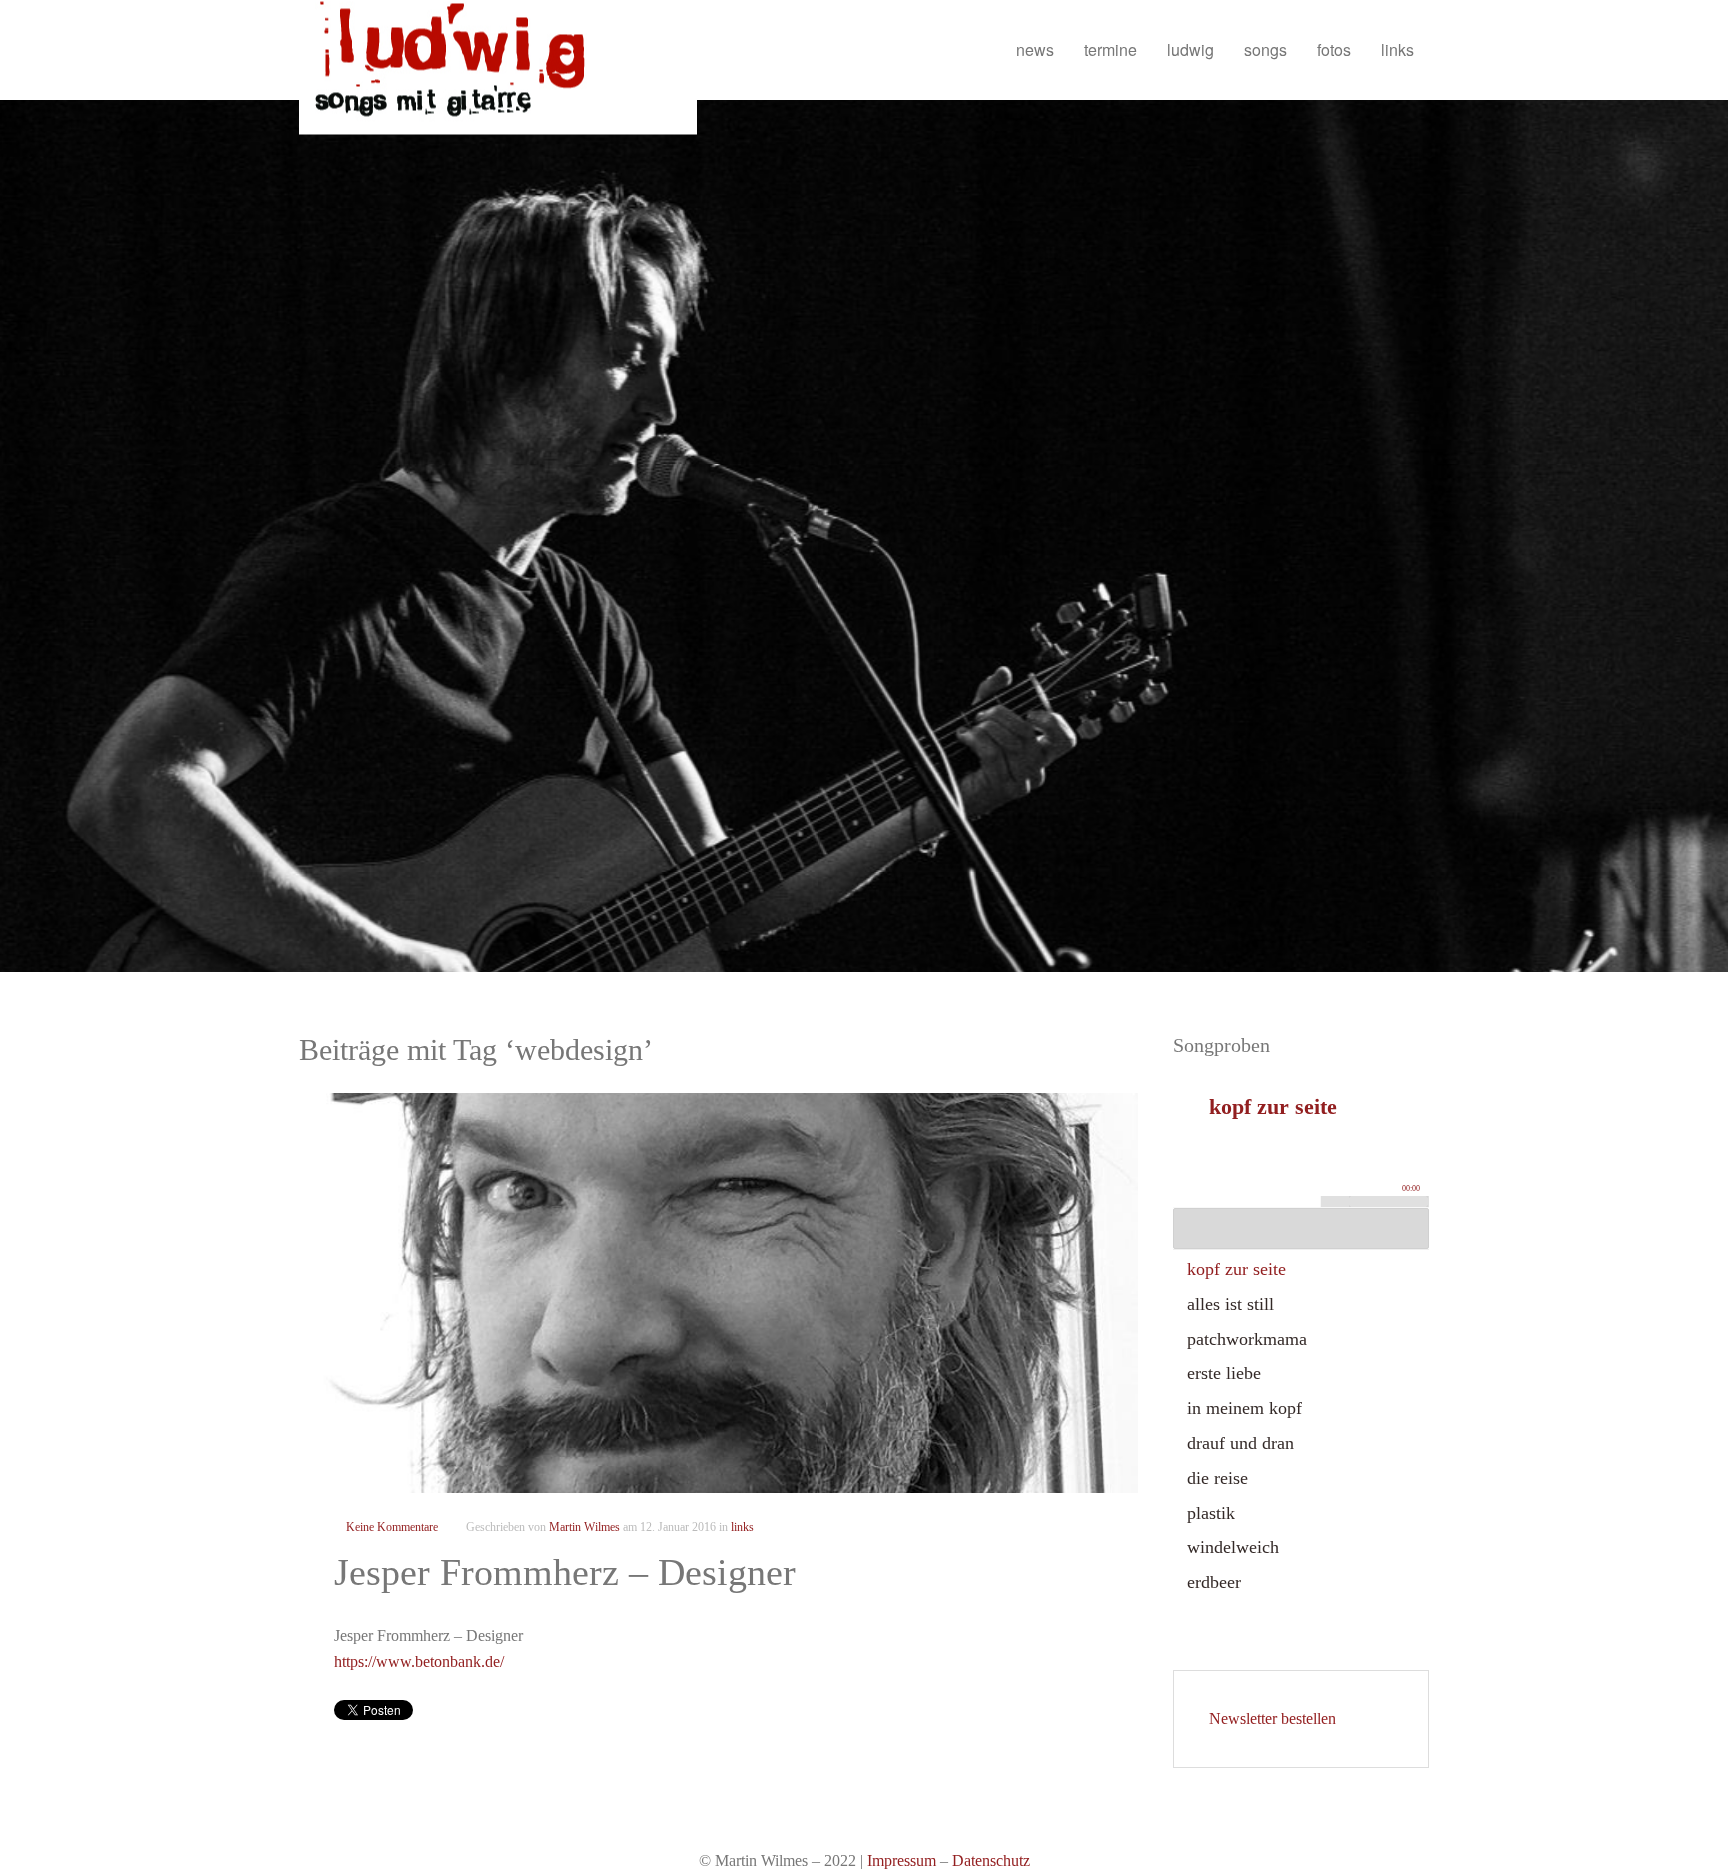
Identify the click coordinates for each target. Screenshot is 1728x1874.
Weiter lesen (718, 1292)
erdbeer (1214, 1582)
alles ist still (1230, 1304)
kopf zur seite (1236, 1269)
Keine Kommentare (392, 1527)
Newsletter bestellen (1272, 1718)
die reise (1217, 1478)
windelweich (1233, 1547)
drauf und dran (1240, 1443)
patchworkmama (1247, 1339)
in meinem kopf (1244, 1408)
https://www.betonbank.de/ (419, 1661)
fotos (1334, 49)
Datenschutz (991, 1860)
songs (1265, 49)
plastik (1211, 1513)
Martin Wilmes (584, 1527)
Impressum (901, 1860)
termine (1110, 49)
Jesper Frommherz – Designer (565, 1572)
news (1035, 49)
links (1397, 49)
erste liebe (1224, 1373)
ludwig (1190, 49)
